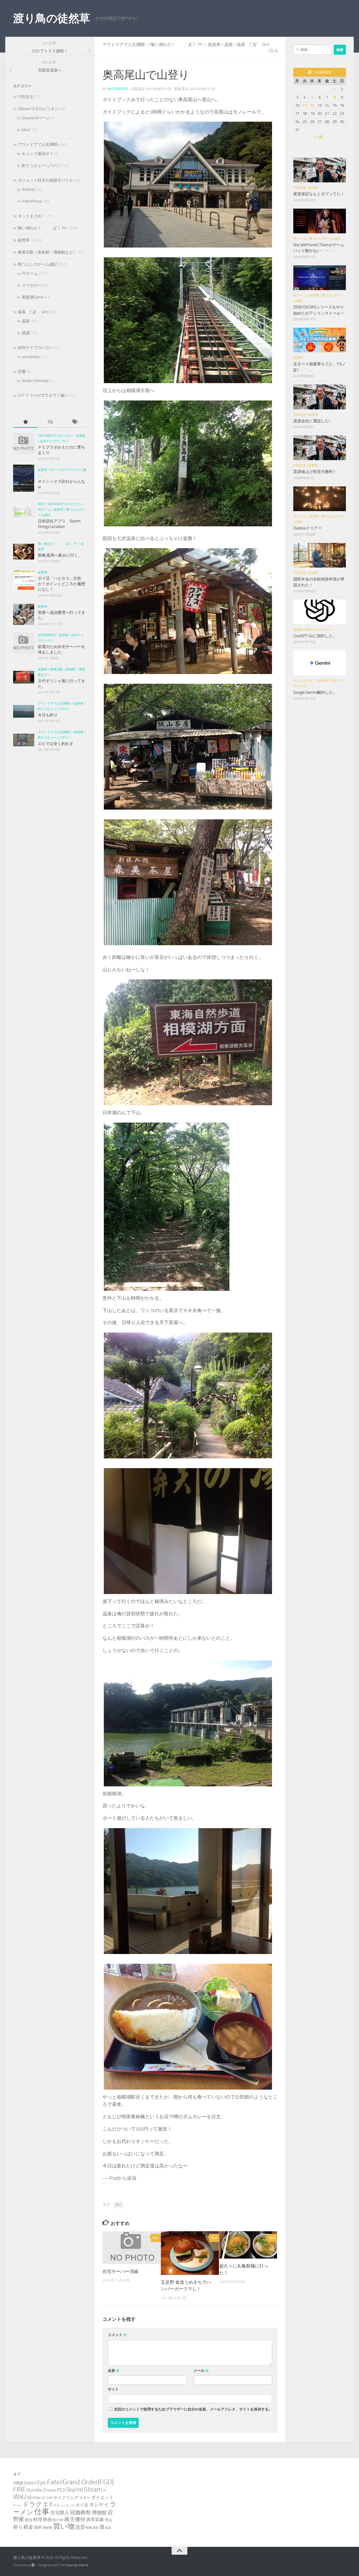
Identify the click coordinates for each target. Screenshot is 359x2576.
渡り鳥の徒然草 (52, 18)
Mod (26, 130)
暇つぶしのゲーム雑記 (38, 264)
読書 (22, 372)
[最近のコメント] (50, 422)
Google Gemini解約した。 (315, 692)
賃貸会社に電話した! (312, 421)
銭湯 (26, 333)
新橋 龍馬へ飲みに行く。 (60, 555)
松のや (58, 2520)
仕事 (42, 2512)
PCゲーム (30, 274)
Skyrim (74, 2490)
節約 (38, 2527)
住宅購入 (60, 2513)
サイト (113, 2389)
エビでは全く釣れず (56, 744)
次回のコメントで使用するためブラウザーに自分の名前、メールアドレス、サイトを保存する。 (193, 2409)
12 (312, 105)
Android (28, 189)
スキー (85, 2498)
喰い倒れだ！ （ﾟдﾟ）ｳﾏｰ (177, 45)
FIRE (19, 2489)
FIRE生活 (26, 97)
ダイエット (102, 2497)
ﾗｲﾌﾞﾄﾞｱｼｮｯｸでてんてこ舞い (43, 395)
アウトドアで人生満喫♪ (125, 45)
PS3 (61, 2490)
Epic (42, 2483)
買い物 (64, 2526)
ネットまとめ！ (32, 216)
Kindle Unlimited (35, 381)
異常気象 (95, 2520)
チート (17, 2505)
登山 (119, 2205)
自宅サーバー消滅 (120, 2271)
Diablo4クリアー (307, 528)
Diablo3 (30, 2483)
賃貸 (80, 2527)
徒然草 (214, 45)
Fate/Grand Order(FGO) (80, 2482)
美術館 (48, 2528)
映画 (47, 2520)
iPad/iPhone (32, 201)
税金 (28, 2527)
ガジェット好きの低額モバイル (45, 180)
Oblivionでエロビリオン (38, 109)
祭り (18, 2527)
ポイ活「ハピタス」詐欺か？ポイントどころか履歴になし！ (61, 584)
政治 (29, 2520)
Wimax (34, 2497)
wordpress (31, 357)
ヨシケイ (99, 2505)
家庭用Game (33, 297)
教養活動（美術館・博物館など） (47, 252)
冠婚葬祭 (80, 2513)
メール (201, 2371)
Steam (93, 2489)
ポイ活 (82, 2505)
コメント (117, 2335)
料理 (38, 2520)
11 (305, 105)
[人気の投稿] (25, 422)
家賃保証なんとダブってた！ (319, 194)
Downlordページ (36, 118)
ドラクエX (37, 2504)
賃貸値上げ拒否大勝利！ (315, 472)
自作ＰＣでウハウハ (36, 348)
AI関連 (18, 2483)
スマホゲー (32, 285)
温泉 (229, 45)
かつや (47, 2498)
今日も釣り (48, 715)
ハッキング (67, 2505)
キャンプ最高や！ (38, 154)
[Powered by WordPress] (33, 2565)
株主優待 (75, 2519)
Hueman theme (77, 2565)
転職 (89, 2528)
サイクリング (66, 2498)
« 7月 (318, 137)
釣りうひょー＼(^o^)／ (42, 166)
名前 (114, 2371)
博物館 (99, 2513)
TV (104, 2490)
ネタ (56, 2505)
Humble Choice (41, 2490)
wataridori (118, 89)
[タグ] (75, 422)
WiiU (20, 2497)
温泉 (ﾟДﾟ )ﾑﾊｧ (253, 45)
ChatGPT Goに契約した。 (315, 636)
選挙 (96, 2528)
